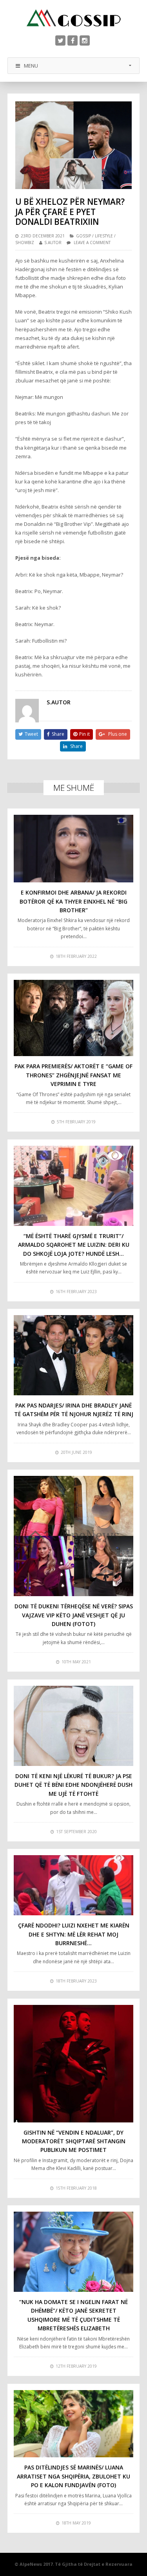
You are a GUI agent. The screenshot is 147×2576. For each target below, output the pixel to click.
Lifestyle (104, 236)
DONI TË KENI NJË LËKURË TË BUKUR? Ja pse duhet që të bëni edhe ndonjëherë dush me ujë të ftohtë (73, 1785)
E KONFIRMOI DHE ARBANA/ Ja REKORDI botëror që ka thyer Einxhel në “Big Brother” (73, 901)
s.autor (53, 243)
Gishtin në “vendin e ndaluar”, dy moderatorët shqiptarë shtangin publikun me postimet (74, 2141)
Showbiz (25, 243)
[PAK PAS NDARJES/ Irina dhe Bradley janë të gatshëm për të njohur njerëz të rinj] (74, 1355)
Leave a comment (92, 243)
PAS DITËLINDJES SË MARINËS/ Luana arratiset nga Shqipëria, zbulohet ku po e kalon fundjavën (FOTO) (73, 2476)
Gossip (83, 236)
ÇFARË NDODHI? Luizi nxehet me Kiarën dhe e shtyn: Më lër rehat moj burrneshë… (74, 1934)
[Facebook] (73, 40)
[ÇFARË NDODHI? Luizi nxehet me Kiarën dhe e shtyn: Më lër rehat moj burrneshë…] (74, 1885)
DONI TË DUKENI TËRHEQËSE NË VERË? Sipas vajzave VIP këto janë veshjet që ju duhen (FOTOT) (74, 1615)
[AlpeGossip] (74, 18)
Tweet (31, 734)
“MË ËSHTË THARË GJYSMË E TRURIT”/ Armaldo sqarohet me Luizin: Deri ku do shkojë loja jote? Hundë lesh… (74, 1245)
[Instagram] (85, 40)
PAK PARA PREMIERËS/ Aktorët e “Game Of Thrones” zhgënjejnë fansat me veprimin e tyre (73, 1075)
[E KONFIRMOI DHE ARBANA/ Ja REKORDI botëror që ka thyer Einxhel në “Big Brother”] (74, 849)
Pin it (84, 734)
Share (58, 734)
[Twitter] (60, 40)
